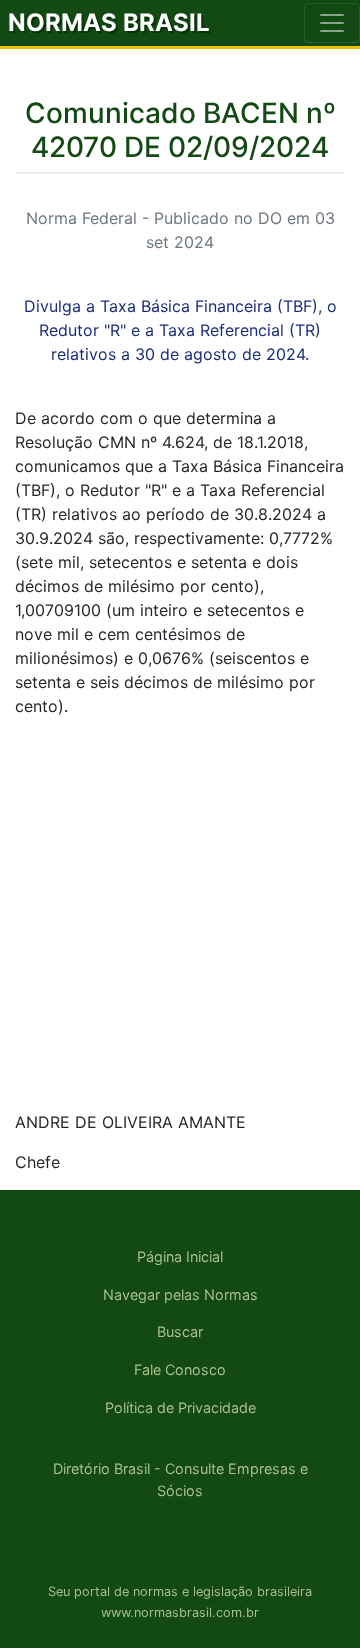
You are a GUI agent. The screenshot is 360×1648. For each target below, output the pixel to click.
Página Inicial (180, 1256)
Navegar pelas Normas (180, 1294)
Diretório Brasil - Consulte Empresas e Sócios (180, 1479)
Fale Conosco (180, 1369)
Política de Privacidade (180, 1407)
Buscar (180, 1331)
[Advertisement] (180, 914)
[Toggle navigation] (332, 23)
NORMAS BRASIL (109, 22)
